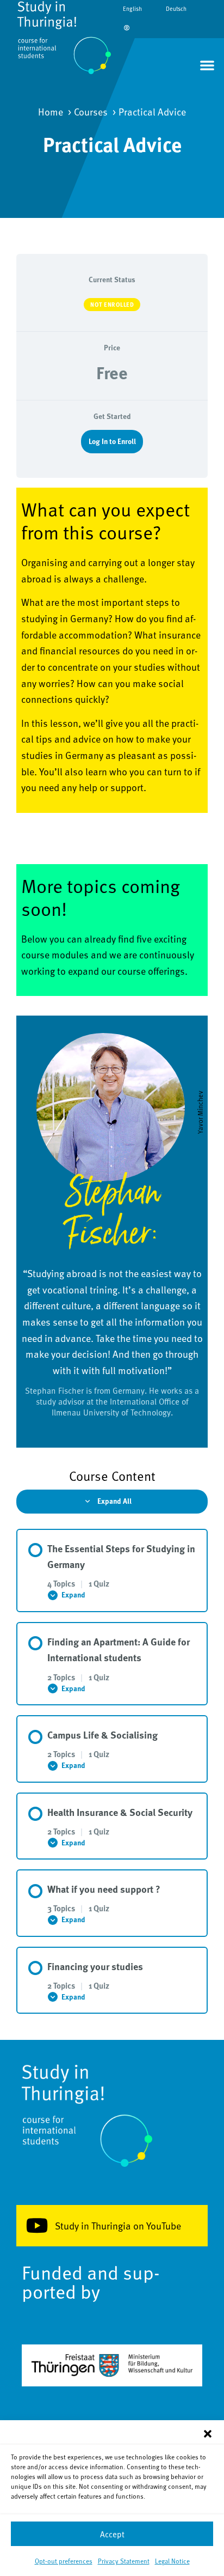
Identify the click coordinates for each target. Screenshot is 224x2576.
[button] (208, 2434)
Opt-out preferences (64, 2561)
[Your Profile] (127, 28)
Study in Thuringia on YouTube (118, 2225)
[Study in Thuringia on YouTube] (37, 2226)
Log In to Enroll (112, 441)
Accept (112, 2534)
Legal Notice (172, 2561)
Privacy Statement (124, 2561)
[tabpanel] (112, 968)
